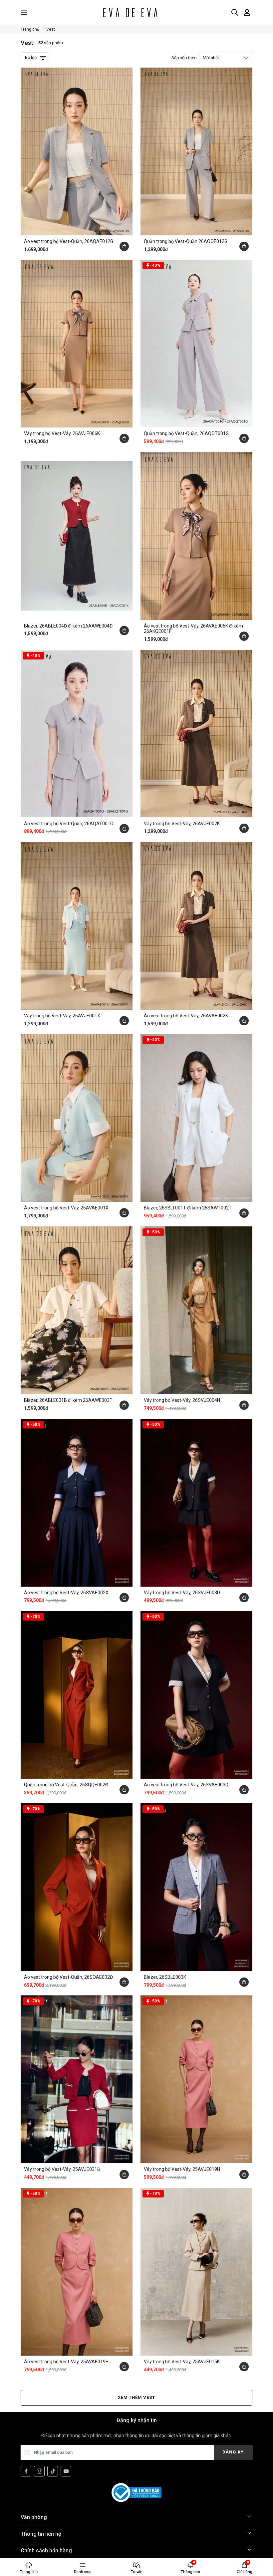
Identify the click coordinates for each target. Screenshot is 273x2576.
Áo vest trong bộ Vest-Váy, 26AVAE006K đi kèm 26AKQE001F (193, 629)
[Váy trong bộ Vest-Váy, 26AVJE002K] (196, 734)
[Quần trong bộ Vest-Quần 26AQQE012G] (196, 151)
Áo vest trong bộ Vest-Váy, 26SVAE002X (66, 1593)
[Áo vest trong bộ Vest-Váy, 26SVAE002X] (77, 1503)
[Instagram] (39, 2471)
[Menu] (24, 12)
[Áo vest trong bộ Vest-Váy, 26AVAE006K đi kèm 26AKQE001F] (196, 536)
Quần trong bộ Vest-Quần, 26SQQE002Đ (66, 1785)
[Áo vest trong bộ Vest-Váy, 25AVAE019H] (77, 2272)
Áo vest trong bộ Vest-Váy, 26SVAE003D (186, 1785)
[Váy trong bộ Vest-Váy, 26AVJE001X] (77, 926)
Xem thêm (136, 2397)
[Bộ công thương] (136, 2492)
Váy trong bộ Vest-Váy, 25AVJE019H (182, 2169)
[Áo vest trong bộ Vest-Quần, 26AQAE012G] (77, 151)
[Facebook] (26, 2471)
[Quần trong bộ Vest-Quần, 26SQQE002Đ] (77, 1695)
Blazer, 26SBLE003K (165, 1977)
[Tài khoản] (247, 12)
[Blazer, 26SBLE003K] (196, 1887)
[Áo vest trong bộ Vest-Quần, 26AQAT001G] (77, 734)
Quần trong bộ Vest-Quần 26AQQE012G (186, 241)
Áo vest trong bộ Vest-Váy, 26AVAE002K (186, 1016)
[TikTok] (53, 2471)
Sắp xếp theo (195, 58)
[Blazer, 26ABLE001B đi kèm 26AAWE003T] (77, 1310)
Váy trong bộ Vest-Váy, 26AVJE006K (62, 433)
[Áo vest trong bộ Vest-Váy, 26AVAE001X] (77, 1118)
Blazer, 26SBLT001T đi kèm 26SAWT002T (188, 1208)
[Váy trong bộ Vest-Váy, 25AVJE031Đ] (77, 2079)
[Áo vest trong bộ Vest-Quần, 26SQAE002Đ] (77, 1887)
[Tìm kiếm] (235, 12)
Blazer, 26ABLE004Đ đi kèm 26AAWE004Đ (68, 626)
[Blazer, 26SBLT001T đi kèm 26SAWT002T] (196, 1118)
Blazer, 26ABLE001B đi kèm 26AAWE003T (68, 1400)
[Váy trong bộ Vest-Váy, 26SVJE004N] (196, 1310)
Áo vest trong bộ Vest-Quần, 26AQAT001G (69, 824)
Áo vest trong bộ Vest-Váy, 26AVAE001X (66, 1208)
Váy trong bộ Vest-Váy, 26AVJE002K (182, 824)
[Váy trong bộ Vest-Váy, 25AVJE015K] (196, 2272)
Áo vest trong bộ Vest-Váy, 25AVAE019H (66, 2362)
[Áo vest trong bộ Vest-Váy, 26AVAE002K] (196, 926)
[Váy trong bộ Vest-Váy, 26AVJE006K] (77, 344)
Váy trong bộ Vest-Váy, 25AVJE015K (182, 2362)
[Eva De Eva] (130, 12)
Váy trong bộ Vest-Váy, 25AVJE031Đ (62, 2169)
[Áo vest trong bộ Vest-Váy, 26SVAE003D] (196, 1695)
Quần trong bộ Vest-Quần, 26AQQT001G (186, 433)
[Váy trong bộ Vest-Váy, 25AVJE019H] (196, 2079)
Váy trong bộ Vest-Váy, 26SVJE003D (182, 1593)
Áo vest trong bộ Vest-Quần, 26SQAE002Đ (68, 1977)
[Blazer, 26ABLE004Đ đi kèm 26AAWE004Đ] (77, 536)
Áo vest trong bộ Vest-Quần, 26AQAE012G (69, 241)
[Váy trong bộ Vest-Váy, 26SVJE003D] (196, 1503)
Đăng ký (233, 2452)
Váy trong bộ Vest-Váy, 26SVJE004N (182, 1400)
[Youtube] (66, 2471)
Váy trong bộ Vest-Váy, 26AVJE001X (62, 1016)
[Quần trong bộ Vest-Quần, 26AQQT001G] (196, 344)
